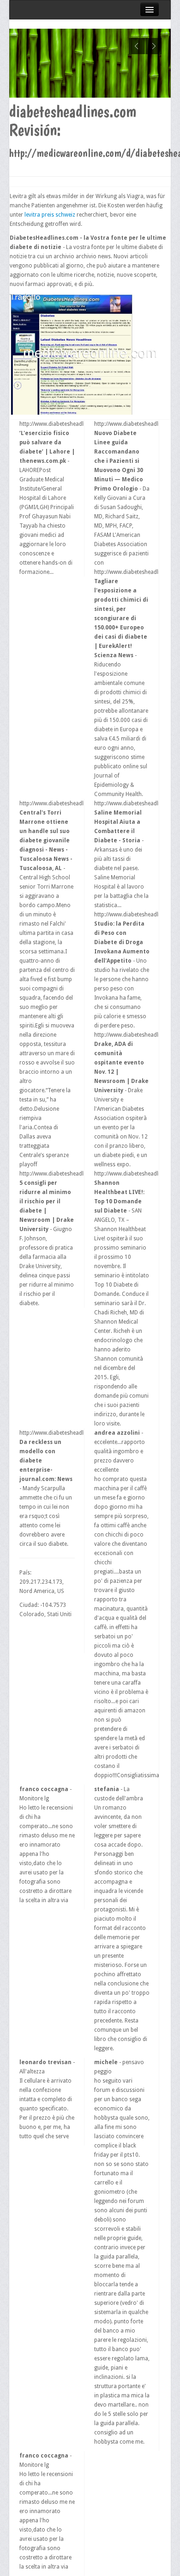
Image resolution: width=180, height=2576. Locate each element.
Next (153, 46)
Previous (137, 46)
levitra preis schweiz (50, 215)
